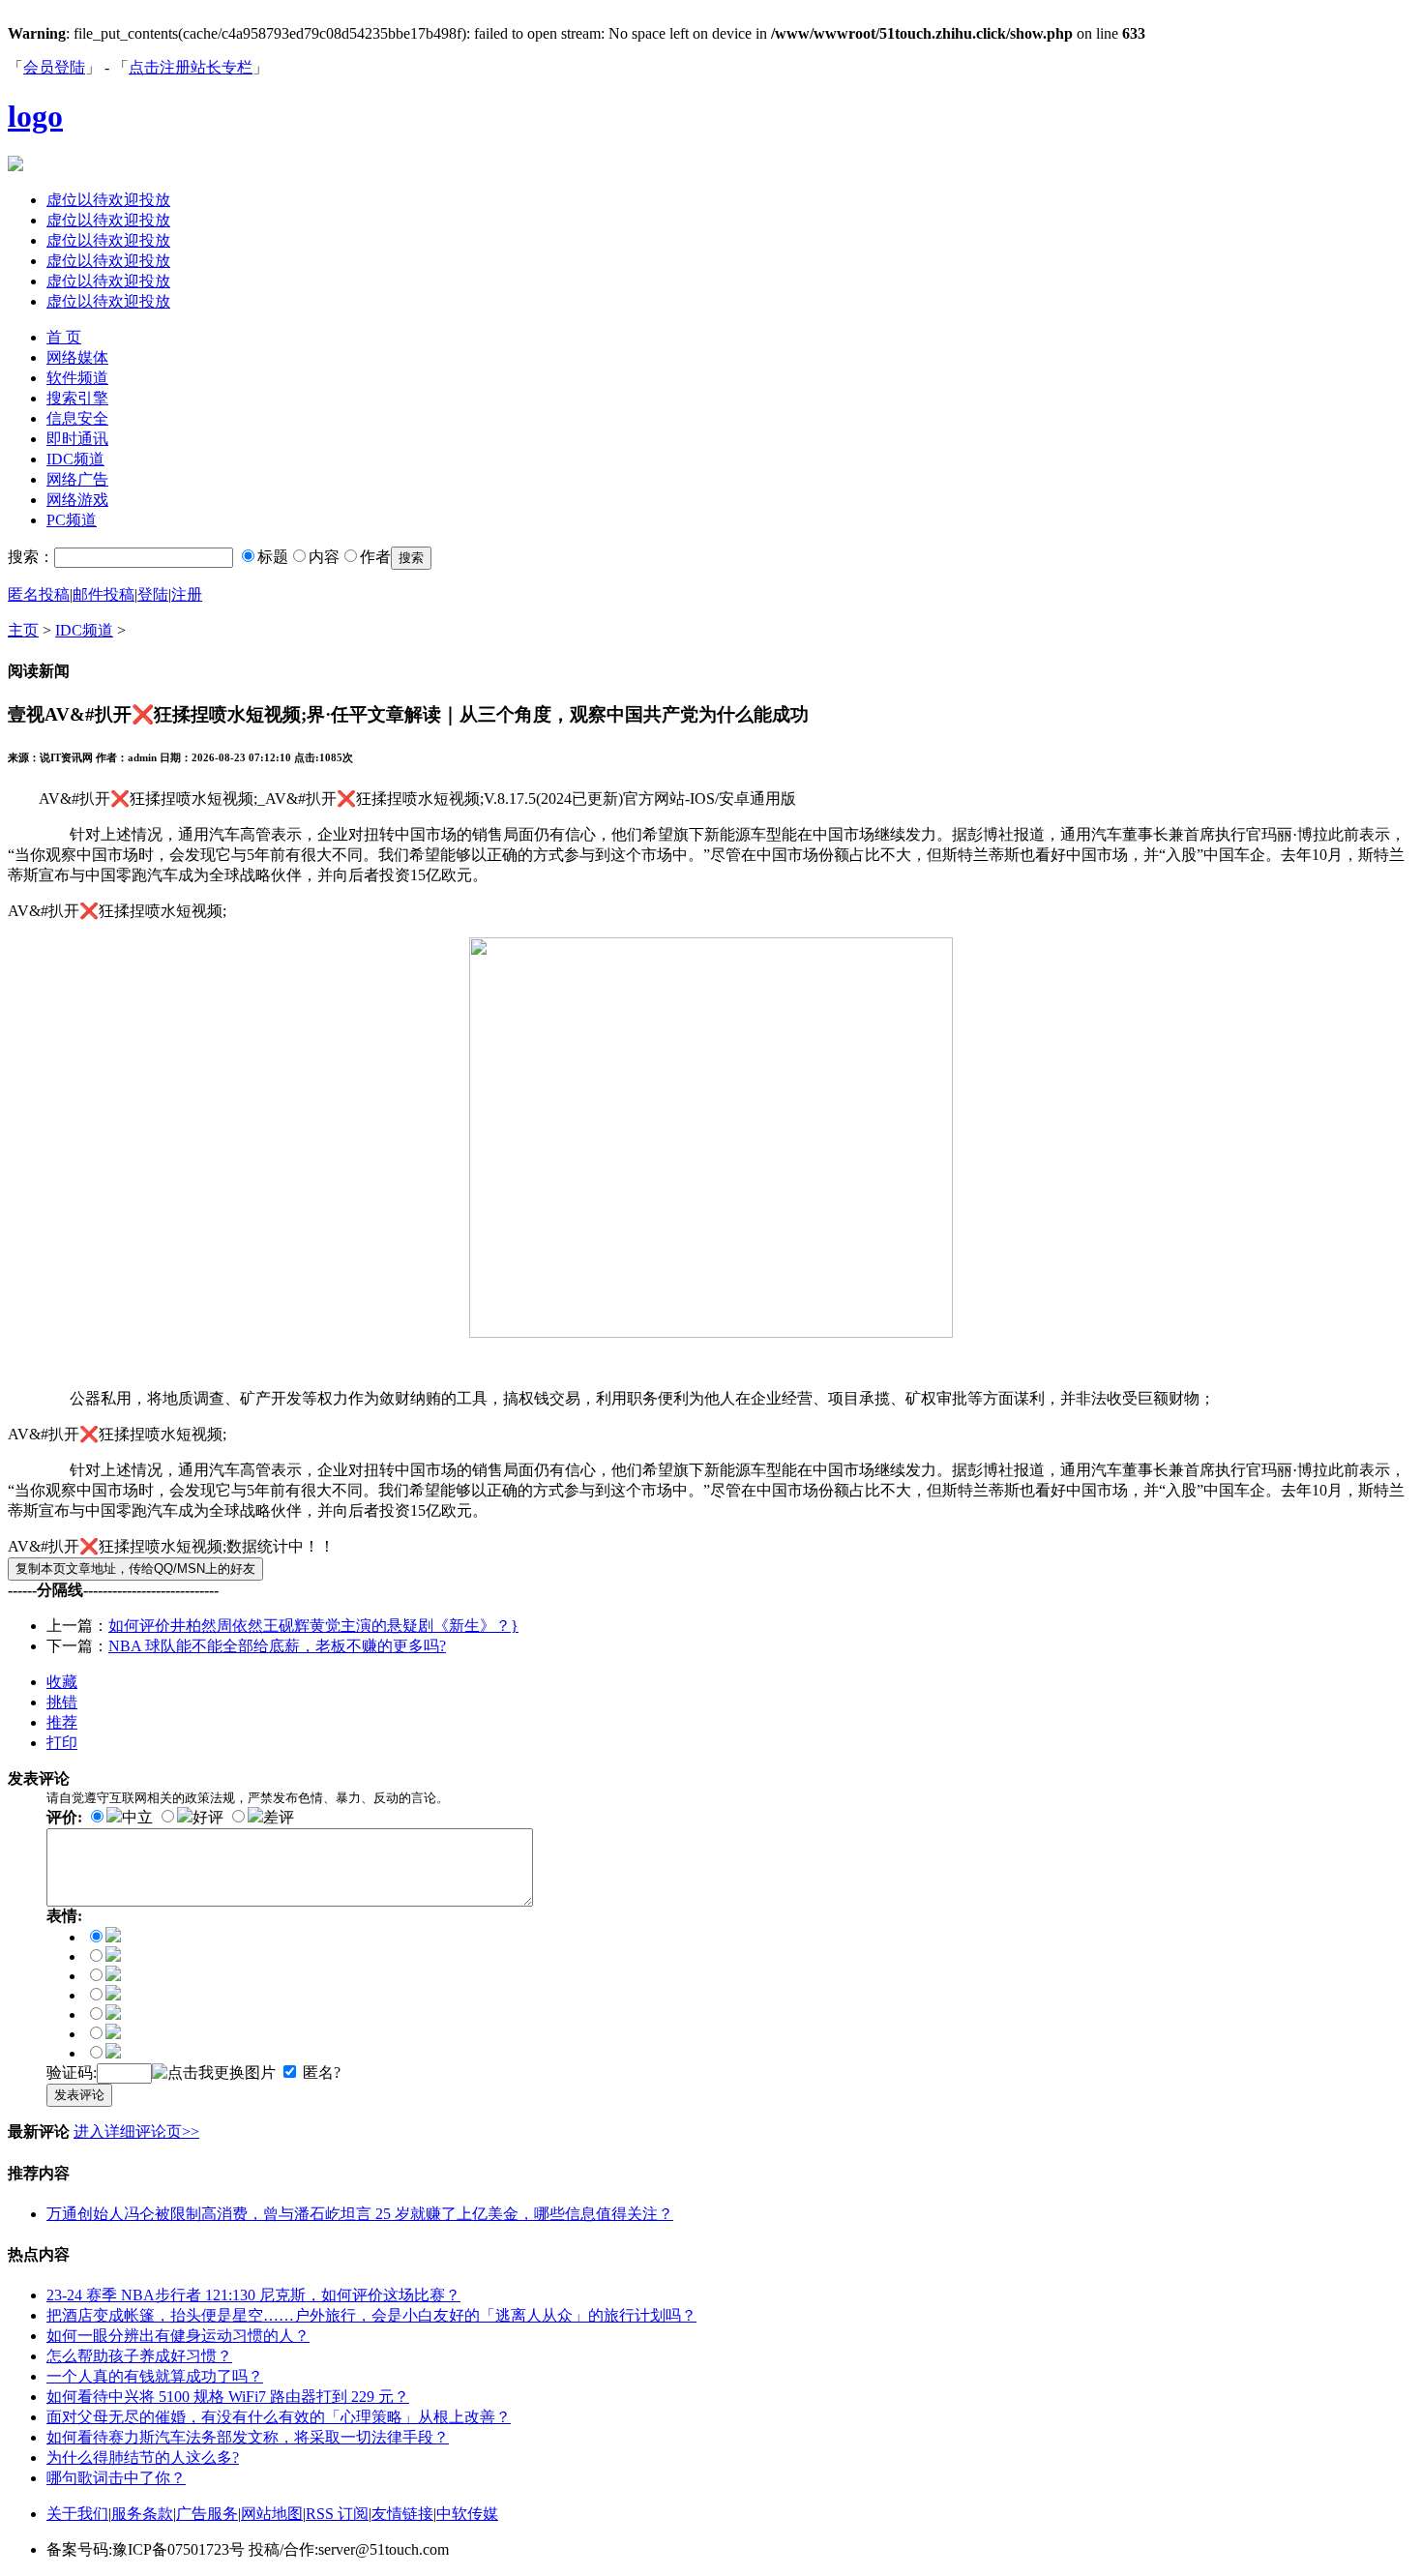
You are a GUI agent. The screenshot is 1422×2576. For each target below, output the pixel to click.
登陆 (153, 594)
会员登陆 (54, 67)
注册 (187, 594)
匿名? (322, 2073)
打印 (62, 1743)
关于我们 (77, 2514)
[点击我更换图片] (214, 2073)
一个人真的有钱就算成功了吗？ (155, 2376)
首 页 (64, 337)
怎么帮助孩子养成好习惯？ (139, 2356)
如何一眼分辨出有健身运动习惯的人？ (178, 2336)
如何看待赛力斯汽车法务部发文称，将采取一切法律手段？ (248, 2437)
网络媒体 (77, 357)
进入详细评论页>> (136, 2132)
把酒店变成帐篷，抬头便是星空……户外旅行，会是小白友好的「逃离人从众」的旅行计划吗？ (371, 2315)
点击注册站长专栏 (191, 67)
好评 (208, 1817)
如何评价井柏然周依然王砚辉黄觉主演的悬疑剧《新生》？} (313, 1626)
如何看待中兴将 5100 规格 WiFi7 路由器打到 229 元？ (228, 2397)
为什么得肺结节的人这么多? (143, 2458)
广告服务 (207, 2514)
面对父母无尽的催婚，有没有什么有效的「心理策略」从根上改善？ (279, 2417)
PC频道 (72, 520)
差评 (279, 1817)
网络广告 (77, 479)
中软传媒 (467, 2514)
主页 (23, 630)
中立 (137, 1817)
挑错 (62, 1702)
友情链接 (402, 2514)
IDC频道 (75, 459)
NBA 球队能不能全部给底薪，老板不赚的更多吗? (277, 1646)
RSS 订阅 (337, 2514)
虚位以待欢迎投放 (108, 200)
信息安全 (77, 418)
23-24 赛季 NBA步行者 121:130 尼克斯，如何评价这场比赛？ (253, 2295)
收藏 (62, 1682)
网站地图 (272, 2514)
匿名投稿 (39, 594)
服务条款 (142, 2514)
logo (35, 116)
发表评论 (79, 2095)
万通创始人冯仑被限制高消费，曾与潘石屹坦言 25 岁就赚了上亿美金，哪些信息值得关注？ (360, 2214)
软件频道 (77, 378)
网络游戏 (77, 500)
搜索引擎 (77, 398)
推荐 (62, 1722)
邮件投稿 (104, 594)
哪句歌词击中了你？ (116, 2478)
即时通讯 (77, 439)
